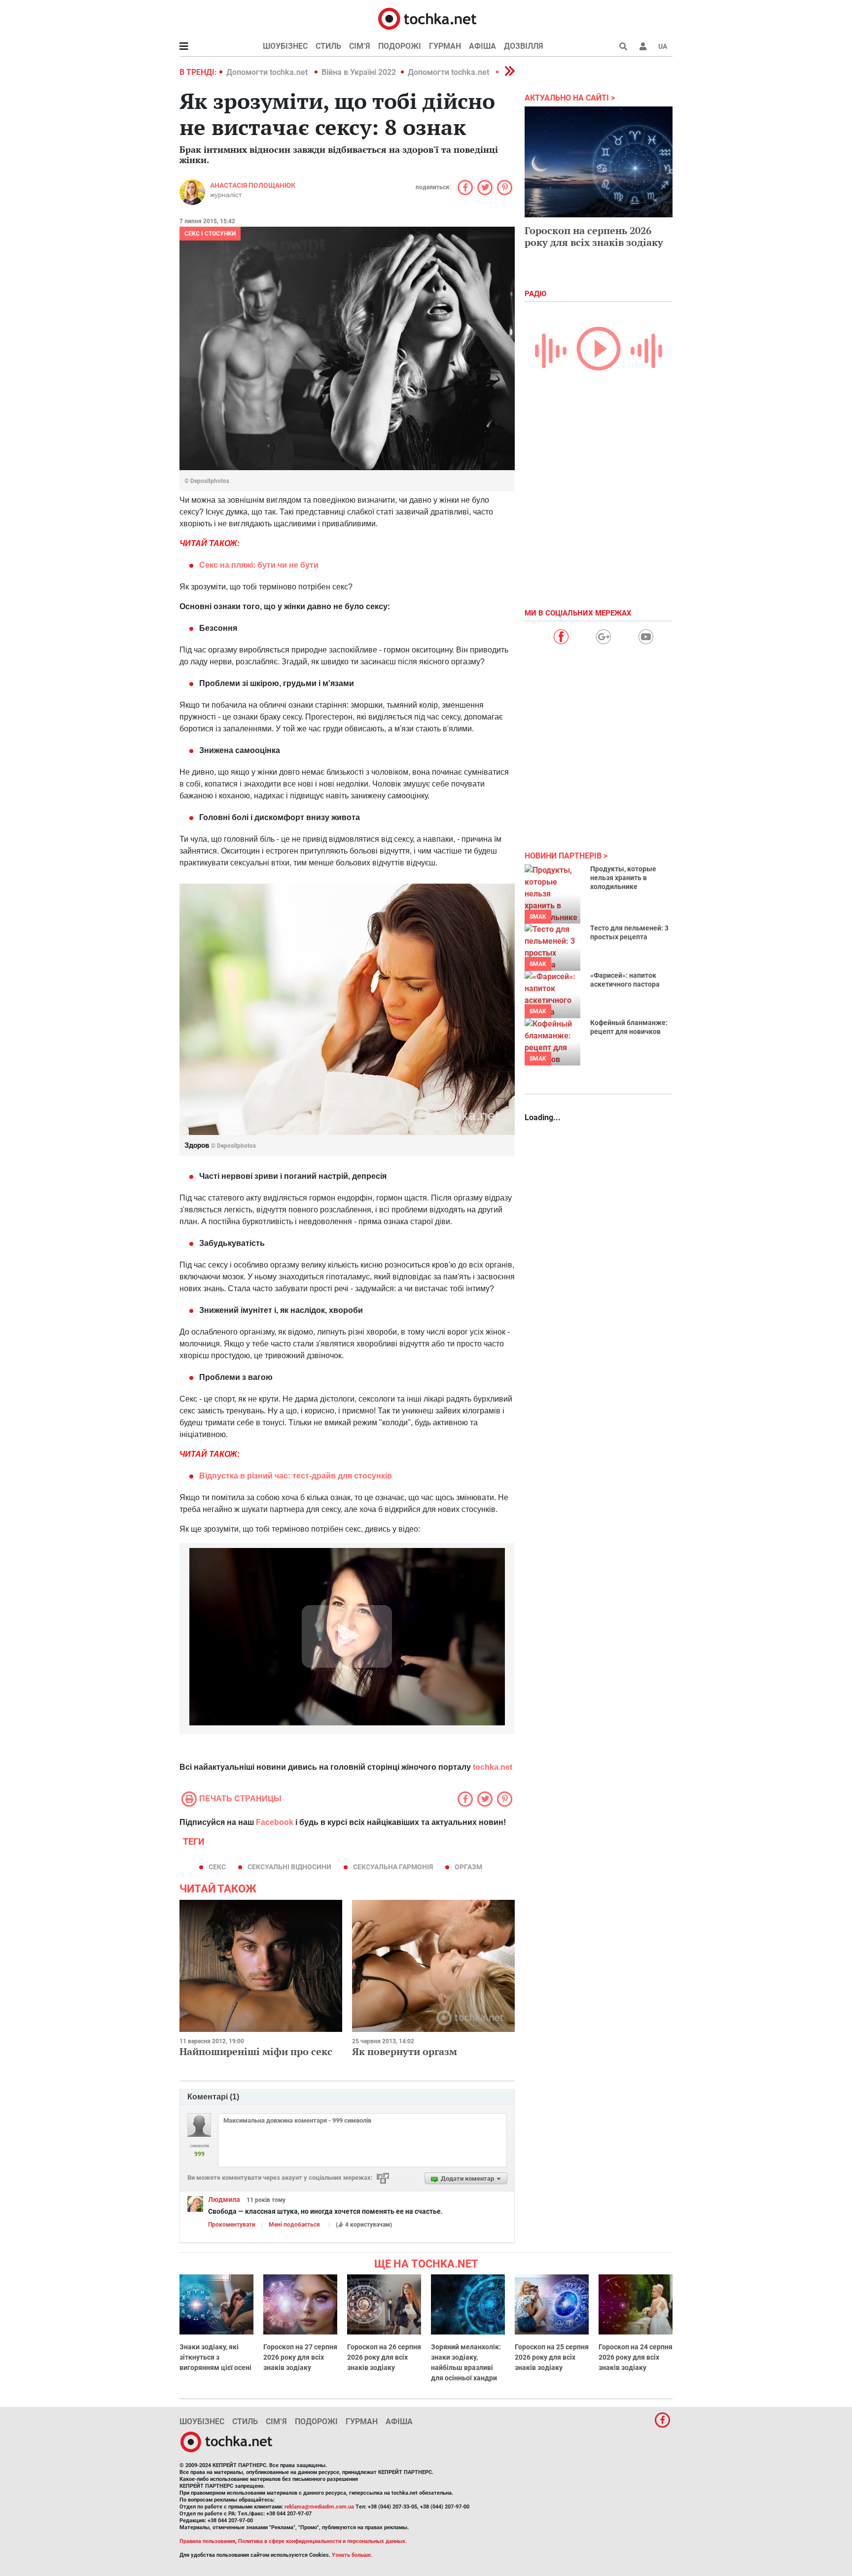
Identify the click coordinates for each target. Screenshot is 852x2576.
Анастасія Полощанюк (253, 185)
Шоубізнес (285, 46)
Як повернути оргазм (405, 2051)
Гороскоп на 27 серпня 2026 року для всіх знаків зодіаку (300, 2357)
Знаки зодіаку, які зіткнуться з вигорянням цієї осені (215, 2357)
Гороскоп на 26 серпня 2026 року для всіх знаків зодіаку (384, 2357)
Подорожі (400, 46)
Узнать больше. (352, 2555)
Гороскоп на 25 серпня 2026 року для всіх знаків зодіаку (552, 2357)
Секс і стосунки (210, 234)
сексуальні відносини (289, 1867)
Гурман (445, 46)
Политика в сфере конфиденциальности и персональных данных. (322, 2541)
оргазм (468, 1867)
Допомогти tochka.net (268, 72)
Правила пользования (207, 2541)
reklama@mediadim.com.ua (319, 2507)
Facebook (275, 1822)
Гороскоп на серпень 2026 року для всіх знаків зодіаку (594, 236)
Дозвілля (524, 46)
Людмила (224, 2199)
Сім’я (360, 46)
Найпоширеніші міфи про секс (256, 2051)
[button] (643, 46)
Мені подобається (294, 2225)
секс (217, 1867)
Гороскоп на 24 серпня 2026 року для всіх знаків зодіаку (636, 2357)
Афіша (482, 46)
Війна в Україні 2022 (359, 72)
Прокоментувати (232, 2225)
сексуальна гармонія (393, 1867)
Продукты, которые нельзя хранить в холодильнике (623, 878)
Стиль (328, 46)
